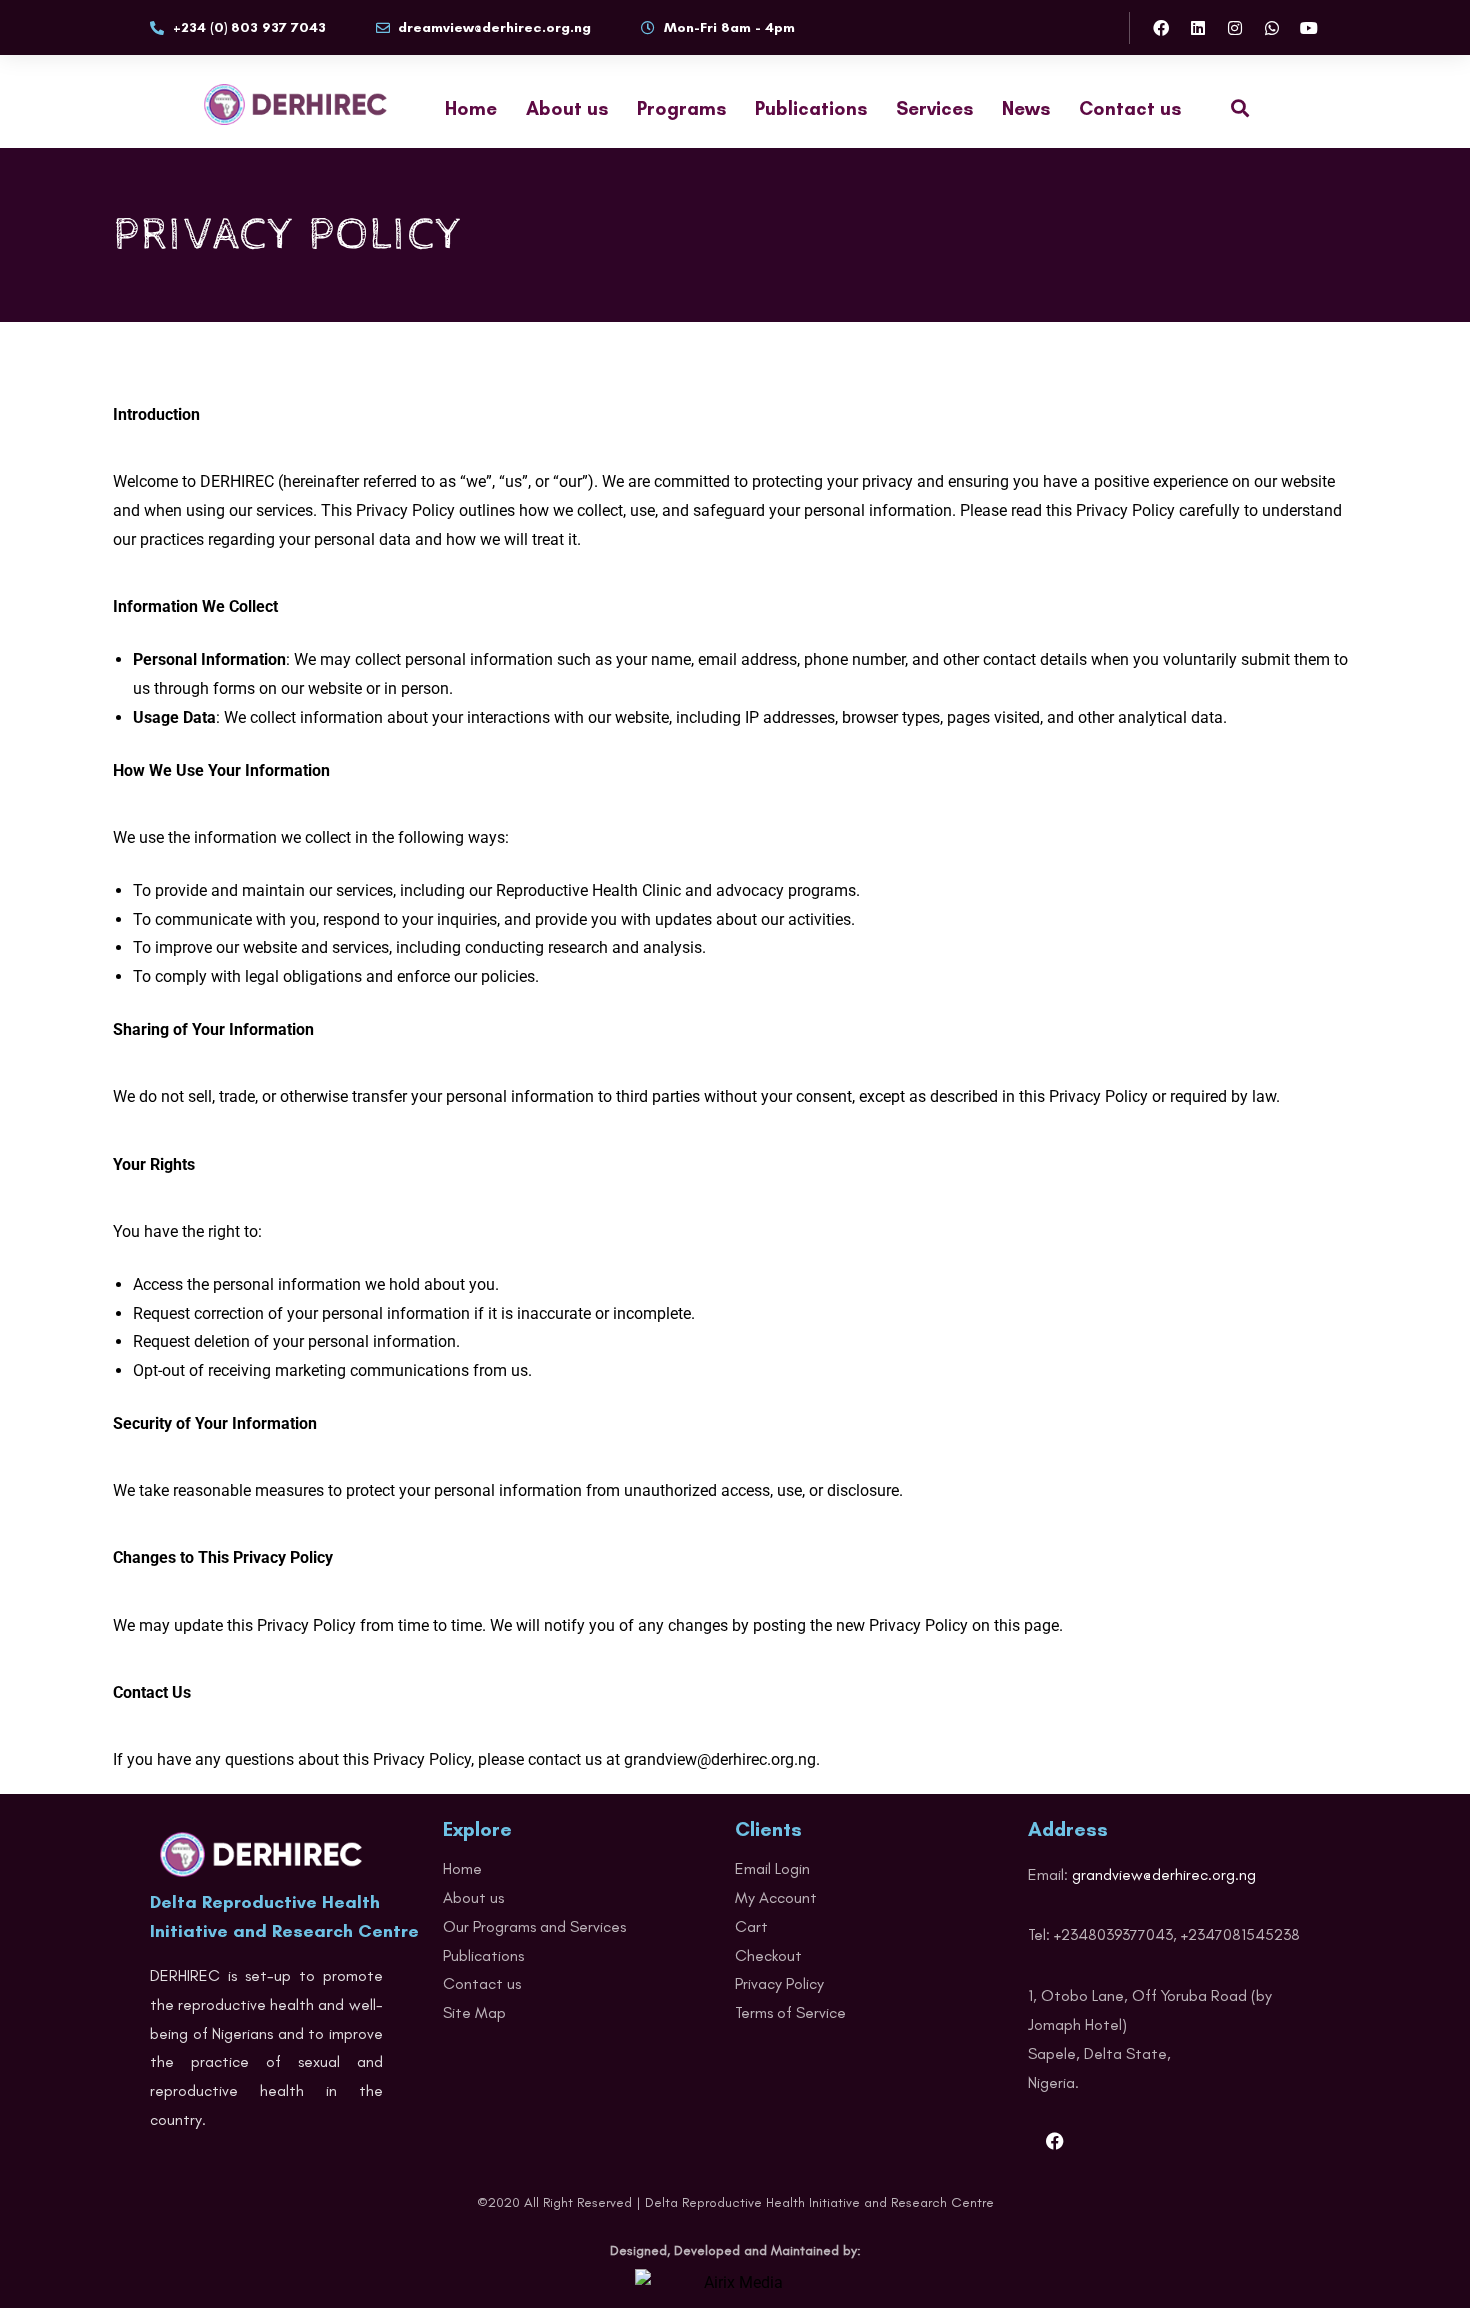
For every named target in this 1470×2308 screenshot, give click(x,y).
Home (471, 108)
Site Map (474, 2012)
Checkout (768, 1955)
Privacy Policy (779, 1983)
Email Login (772, 1868)
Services (934, 108)
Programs (681, 108)
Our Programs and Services (534, 1926)
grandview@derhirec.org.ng (1164, 1874)
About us (567, 108)
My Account (776, 1897)
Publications (811, 108)
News (1026, 108)
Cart (751, 1926)
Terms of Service (790, 2012)
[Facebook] (1161, 28)
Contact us (1130, 108)
